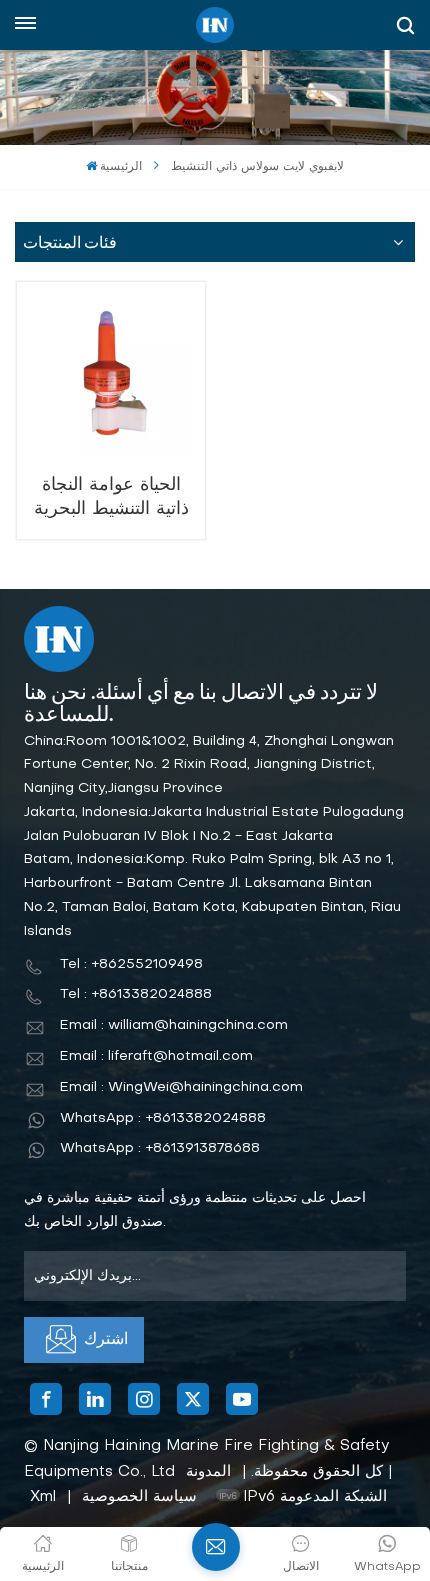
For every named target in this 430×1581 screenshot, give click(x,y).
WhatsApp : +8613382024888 (163, 1118)
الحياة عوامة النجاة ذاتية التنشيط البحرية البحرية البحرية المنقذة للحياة (111, 497)
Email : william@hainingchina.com (174, 1025)
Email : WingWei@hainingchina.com (181, 1087)
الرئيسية (121, 167)
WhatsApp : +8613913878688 (160, 1148)
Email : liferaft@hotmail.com (156, 1056)
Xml (43, 1497)
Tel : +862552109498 (131, 964)
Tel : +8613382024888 (136, 994)
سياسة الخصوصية (139, 1497)
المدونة (208, 1472)
